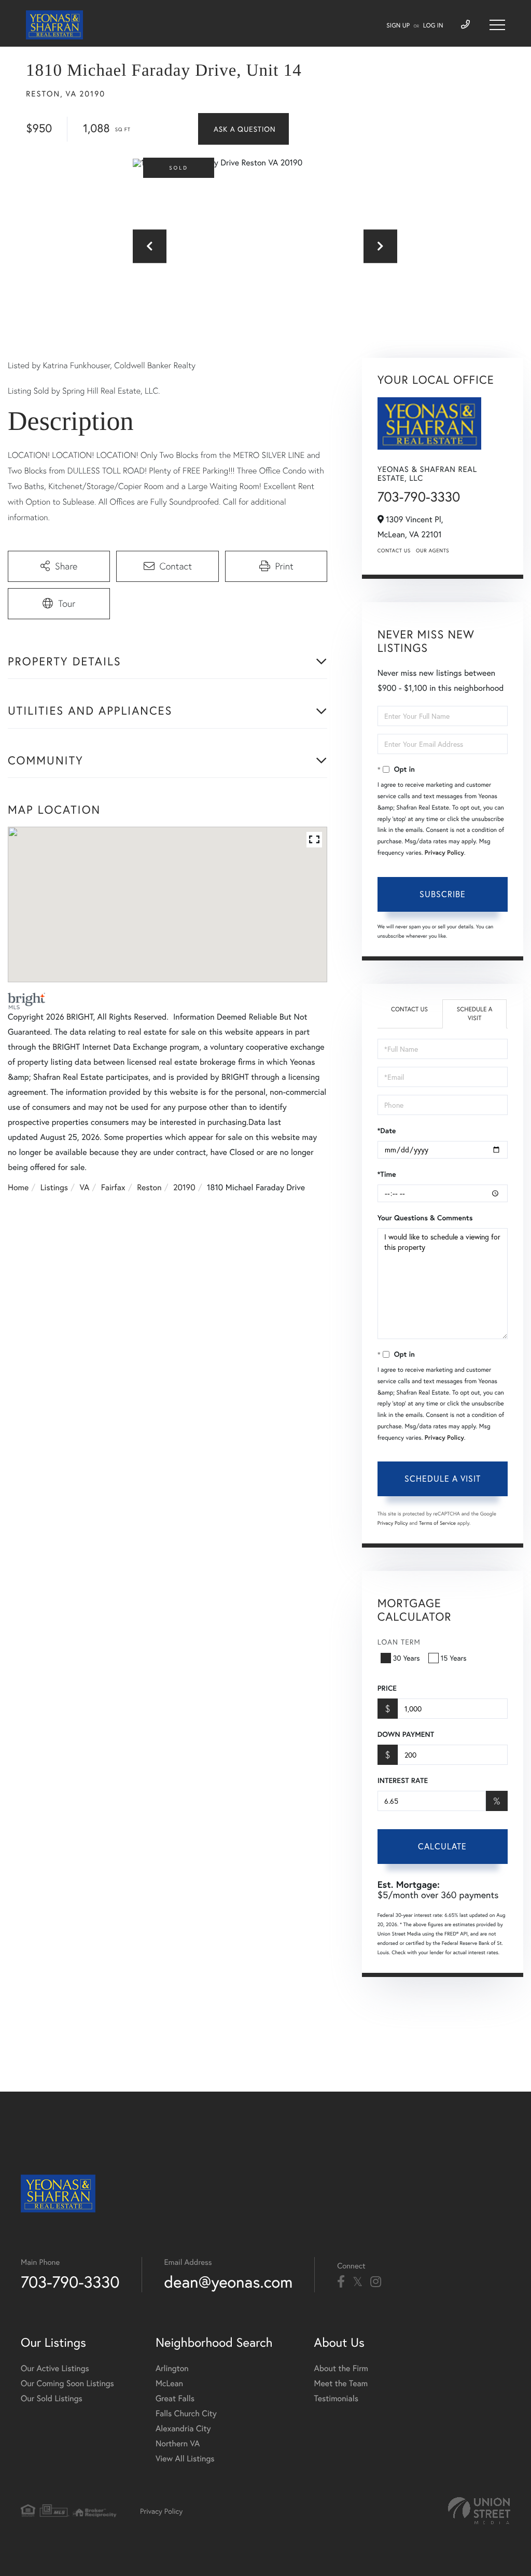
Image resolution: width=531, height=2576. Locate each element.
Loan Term (399, 1642)
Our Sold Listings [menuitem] (52, 2398)
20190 (184, 1187)
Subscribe (443, 894)
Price (387, 1688)
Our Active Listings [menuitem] (55, 2368)
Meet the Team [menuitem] (341, 2383)
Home (18, 1187)
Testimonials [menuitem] (336, 2398)
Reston (149, 1187)
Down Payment (406, 1734)
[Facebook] (341, 2282)
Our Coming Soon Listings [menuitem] (67, 2383)
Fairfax (113, 1187)
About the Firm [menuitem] (341, 2368)
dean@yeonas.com (229, 2282)
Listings (54, 1187)
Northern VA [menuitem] (178, 2443)
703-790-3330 (419, 497)
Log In (433, 26)
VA (85, 1187)
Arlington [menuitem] (172, 2368)
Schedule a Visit (475, 1014)
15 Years (454, 1658)
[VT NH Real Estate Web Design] (479, 2511)
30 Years (407, 1658)
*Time (387, 1174)
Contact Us (394, 551)
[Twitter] (358, 2282)
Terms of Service (437, 1523)
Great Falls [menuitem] (175, 2398)
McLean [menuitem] (169, 2383)
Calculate (442, 1846)
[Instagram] (376, 2282)
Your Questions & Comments (425, 1218)
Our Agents (432, 551)
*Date (387, 1131)
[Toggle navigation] (497, 25)
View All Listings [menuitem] (185, 2459)
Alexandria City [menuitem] (183, 2428)
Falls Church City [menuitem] (186, 2413)
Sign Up (398, 26)
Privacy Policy (444, 853)
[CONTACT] (243, 129)
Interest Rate (403, 1780)
